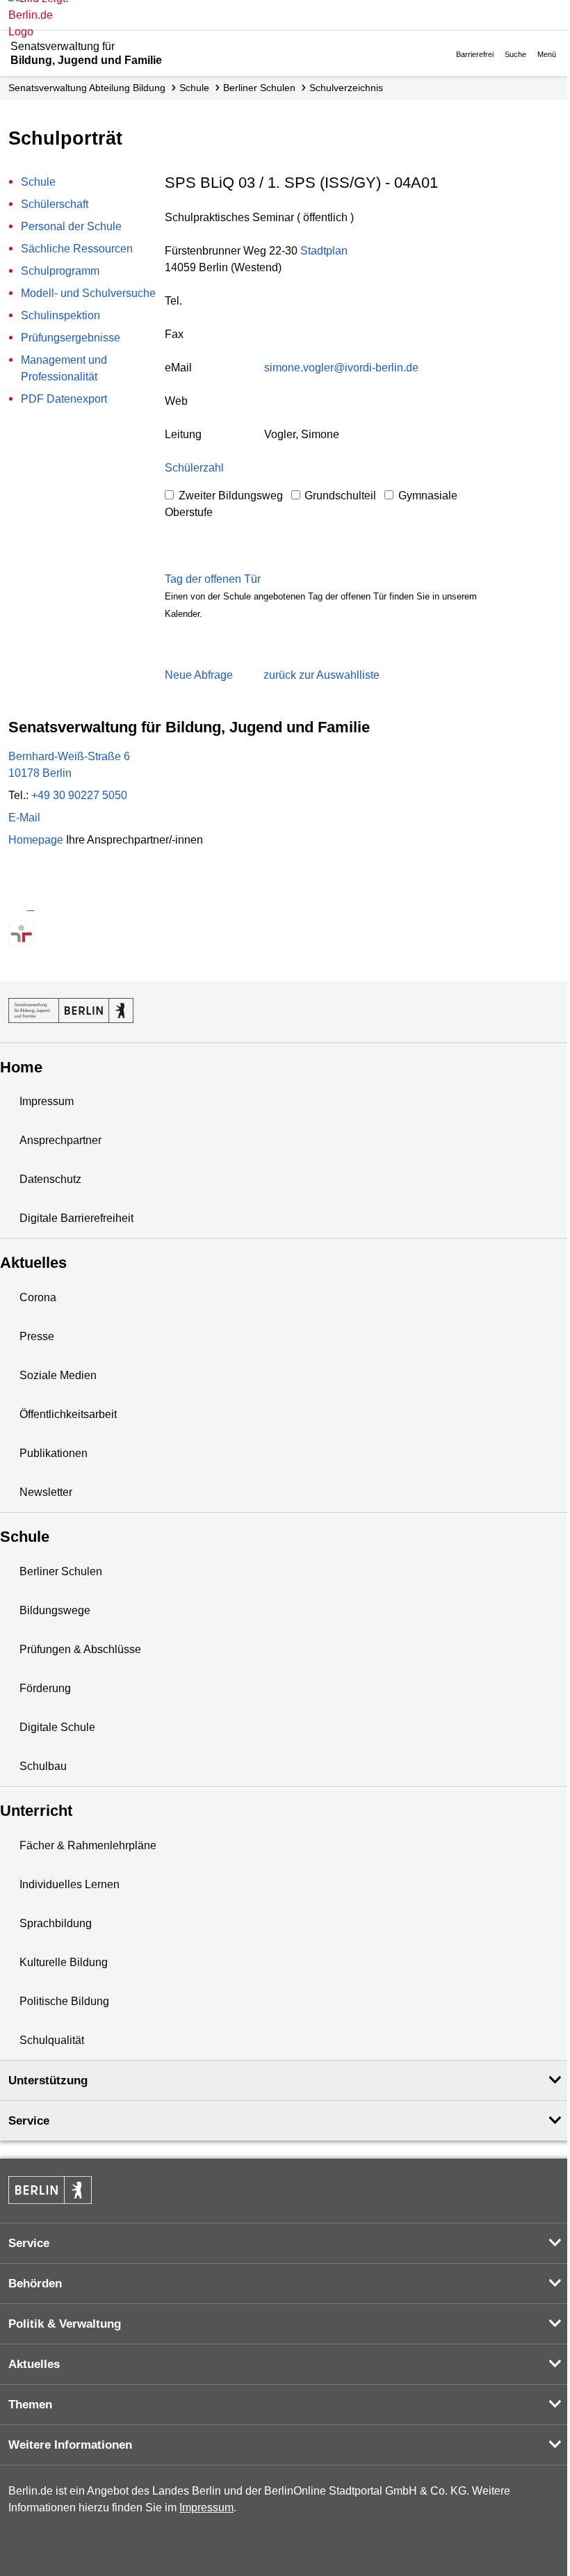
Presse (37, 1336)
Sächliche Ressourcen (77, 249)
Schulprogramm (60, 271)
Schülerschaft (55, 204)
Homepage (106, 840)
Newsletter (46, 1492)
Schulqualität (52, 2040)
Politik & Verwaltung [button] (65, 2324)
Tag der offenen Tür (213, 579)
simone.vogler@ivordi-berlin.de (341, 368)
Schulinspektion (60, 315)
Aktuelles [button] (34, 2364)
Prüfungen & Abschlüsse (80, 1649)
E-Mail (24, 818)
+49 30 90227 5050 (79, 795)
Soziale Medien (58, 1375)
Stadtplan (324, 251)
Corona (38, 1297)
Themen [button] (30, 2405)
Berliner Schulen (259, 88)
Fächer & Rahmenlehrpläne (88, 1845)
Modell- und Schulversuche (88, 293)
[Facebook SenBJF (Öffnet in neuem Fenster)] (71, 906)
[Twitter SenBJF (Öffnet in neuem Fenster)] (21, 906)
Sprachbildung (56, 1923)
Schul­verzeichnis (346, 88)
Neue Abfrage (199, 675)
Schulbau (43, 1766)
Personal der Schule (71, 226)
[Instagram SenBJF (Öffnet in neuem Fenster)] (46, 906)
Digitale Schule (57, 1727)
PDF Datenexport (64, 399)
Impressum (47, 1101)
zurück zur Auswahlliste (321, 675)
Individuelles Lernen (70, 1884)
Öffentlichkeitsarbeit (68, 1414)
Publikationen (54, 1453)
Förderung (45, 1688)
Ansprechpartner (60, 1140)
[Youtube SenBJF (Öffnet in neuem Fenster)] (95, 906)
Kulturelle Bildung (64, 1962)
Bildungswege (55, 1610)
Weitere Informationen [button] (70, 2445)
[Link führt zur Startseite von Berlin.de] (50, 2190)
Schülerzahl (194, 468)
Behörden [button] (35, 2284)
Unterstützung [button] (48, 2080)
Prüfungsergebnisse (71, 338)
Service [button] (29, 2121)
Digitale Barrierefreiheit (76, 1218)
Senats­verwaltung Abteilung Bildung (87, 88)
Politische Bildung (64, 2001)
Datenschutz (50, 1179)
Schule (194, 88)
